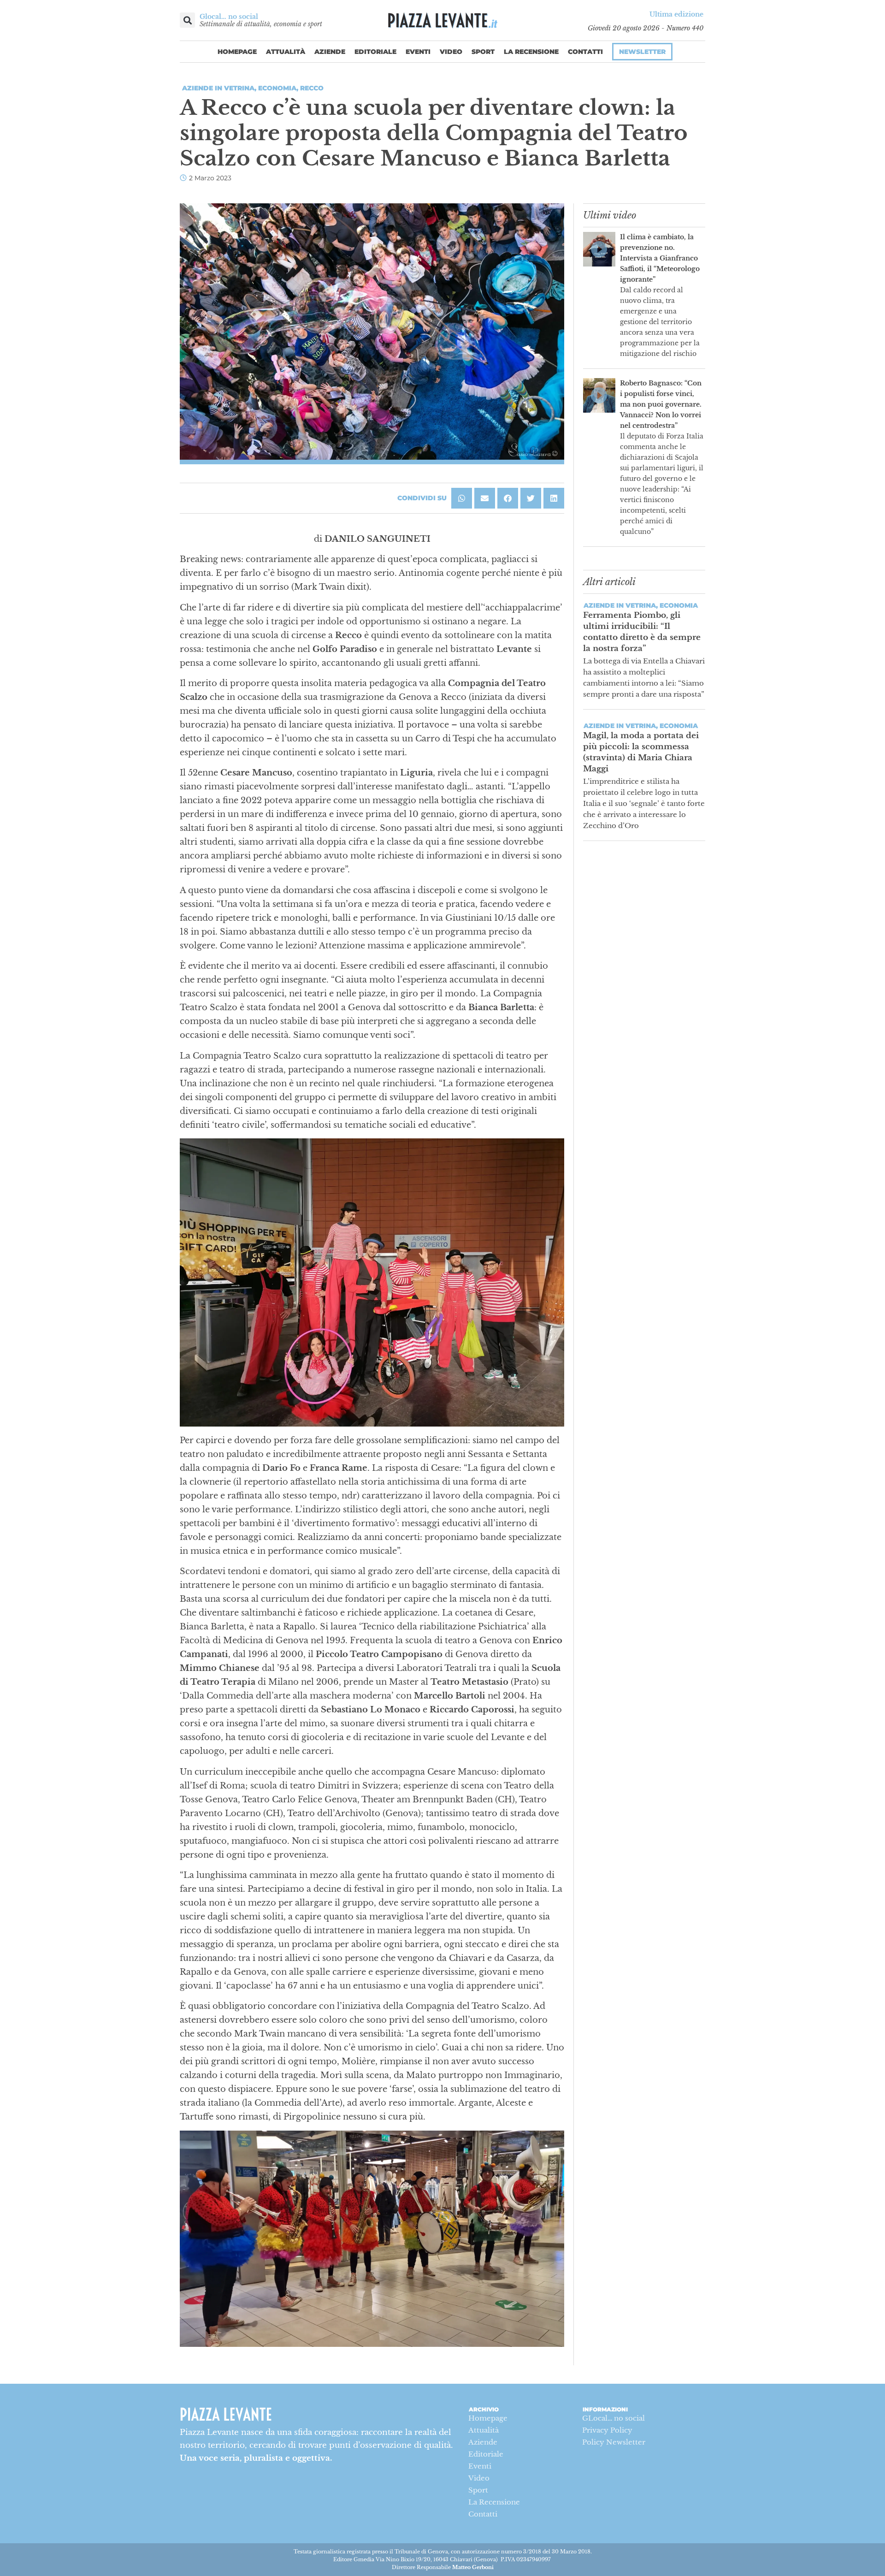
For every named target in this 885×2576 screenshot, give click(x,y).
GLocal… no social (614, 2418)
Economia (277, 88)
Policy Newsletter (614, 2442)
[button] (187, 20)
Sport (483, 52)
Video (451, 52)
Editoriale (375, 52)
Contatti (585, 52)
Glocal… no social (229, 17)
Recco (312, 88)
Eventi (418, 52)
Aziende (330, 52)
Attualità (286, 52)
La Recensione (531, 52)
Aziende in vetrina (218, 88)
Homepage (237, 52)
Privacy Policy (607, 2430)
